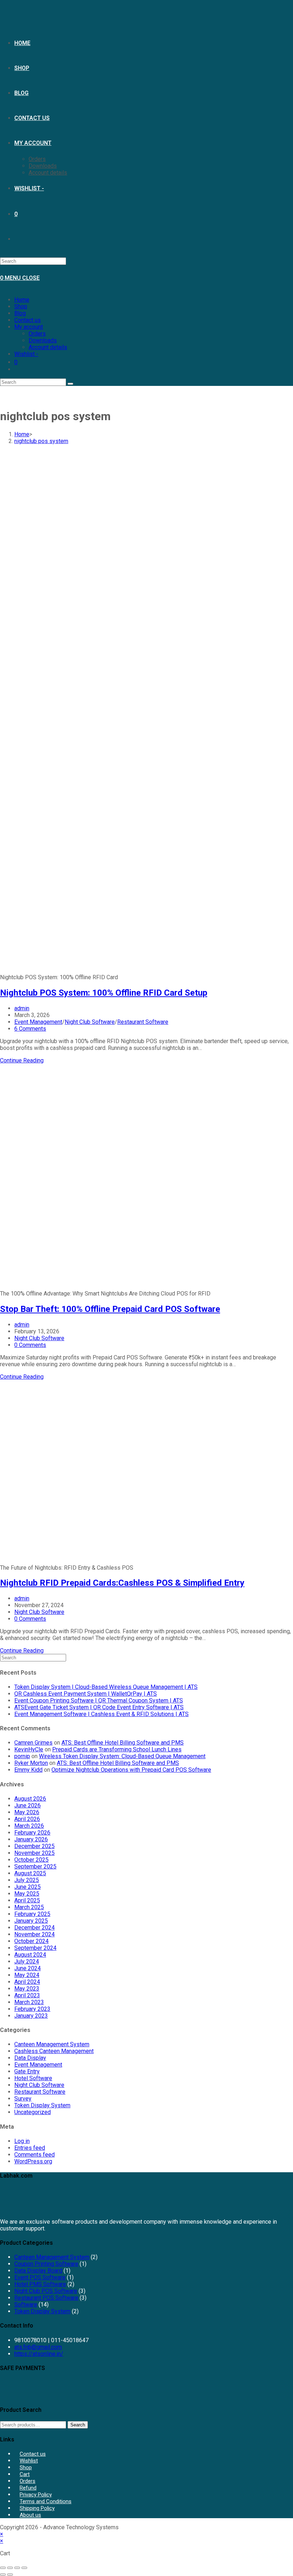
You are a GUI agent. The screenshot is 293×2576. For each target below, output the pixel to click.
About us (30, 2515)
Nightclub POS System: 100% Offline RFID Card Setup (104, 993)
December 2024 (34, 1928)
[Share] (17, 2568)
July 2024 (27, 1961)
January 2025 (31, 1921)
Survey (23, 2099)
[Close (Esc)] (24, 2568)
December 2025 (34, 1846)
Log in (22, 2141)
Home (22, 300)
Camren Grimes (33, 1743)
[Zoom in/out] (3, 2568)
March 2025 (29, 1907)
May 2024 (27, 1975)
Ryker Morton (31, 1763)
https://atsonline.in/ (39, 2354)
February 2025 (32, 1914)
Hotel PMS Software (40, 2284)
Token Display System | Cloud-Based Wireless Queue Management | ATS (106, 1687)
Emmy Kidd (28, 1770)
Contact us (28, 320)
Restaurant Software (143, 1022)
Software (26, 2305)
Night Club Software (90, 1022)
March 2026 (29, 1826)
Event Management (38, 1022)
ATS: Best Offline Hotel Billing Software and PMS (123, 1743)
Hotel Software (33, 2078)
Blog (20, 313)
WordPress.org (33, 2161)
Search (78, 2425)
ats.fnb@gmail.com (38, 2347)
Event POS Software (40, 2277)
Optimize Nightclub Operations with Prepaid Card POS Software (131, 1770)
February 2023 (32, 2009)
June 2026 (28, 1805)
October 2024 (31, 1941)
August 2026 (30, 1799)
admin (22, 1008)
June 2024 (28, 1968)
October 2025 (31, 1860)
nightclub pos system (41, 441)
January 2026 (31, 1839)
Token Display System (42, 2105)
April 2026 (27, 1819)
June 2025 (28, 1887)
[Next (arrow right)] (10, 2575)
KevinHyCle (29, 1749)
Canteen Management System (52, 2044)
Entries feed (30, 2148)
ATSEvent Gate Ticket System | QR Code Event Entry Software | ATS (99, 1707)
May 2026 (27, 1812)
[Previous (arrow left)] (3, 2575)
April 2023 (27, 1995)
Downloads (43, 340)
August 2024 (30, 1955)
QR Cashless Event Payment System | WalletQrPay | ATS (86, 1694)
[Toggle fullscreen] (10, 2568)
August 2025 (30, 1873)
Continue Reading (22, 1060)
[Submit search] (70, 384)
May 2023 (27, 1989)
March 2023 (29, 2002)
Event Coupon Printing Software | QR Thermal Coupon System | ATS (99, 1700)
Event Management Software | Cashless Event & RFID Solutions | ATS (101, 1714)
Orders (37, 334)
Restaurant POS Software (46, 2298)
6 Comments (30, 1029)
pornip (22, 1756)
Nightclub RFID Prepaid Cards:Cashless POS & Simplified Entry (122, 1583)
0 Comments (30, 1345)
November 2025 (34, 1853)
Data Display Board (38, 2271)
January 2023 (31, 2016)
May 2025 (27, 1894)
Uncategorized (33, 2112)
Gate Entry (27, 2071)
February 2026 (32, 1833)
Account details (48, 347)
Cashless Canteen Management (54, 2051)
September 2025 (35, 1866)
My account (29, 327)
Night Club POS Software (46, 2291)
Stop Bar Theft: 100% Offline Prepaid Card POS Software (110, 1309)
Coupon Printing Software (46, 2264)
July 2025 (27, 1880)
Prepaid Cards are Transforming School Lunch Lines (117, 1749)
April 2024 (27, 1982)
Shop (21, 306)
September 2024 (35, 1948)
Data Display (30, 2058)
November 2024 (34, 1934)
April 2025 (27, 1900)
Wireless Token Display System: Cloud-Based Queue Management (122, 1756)
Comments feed (34, 2155)
